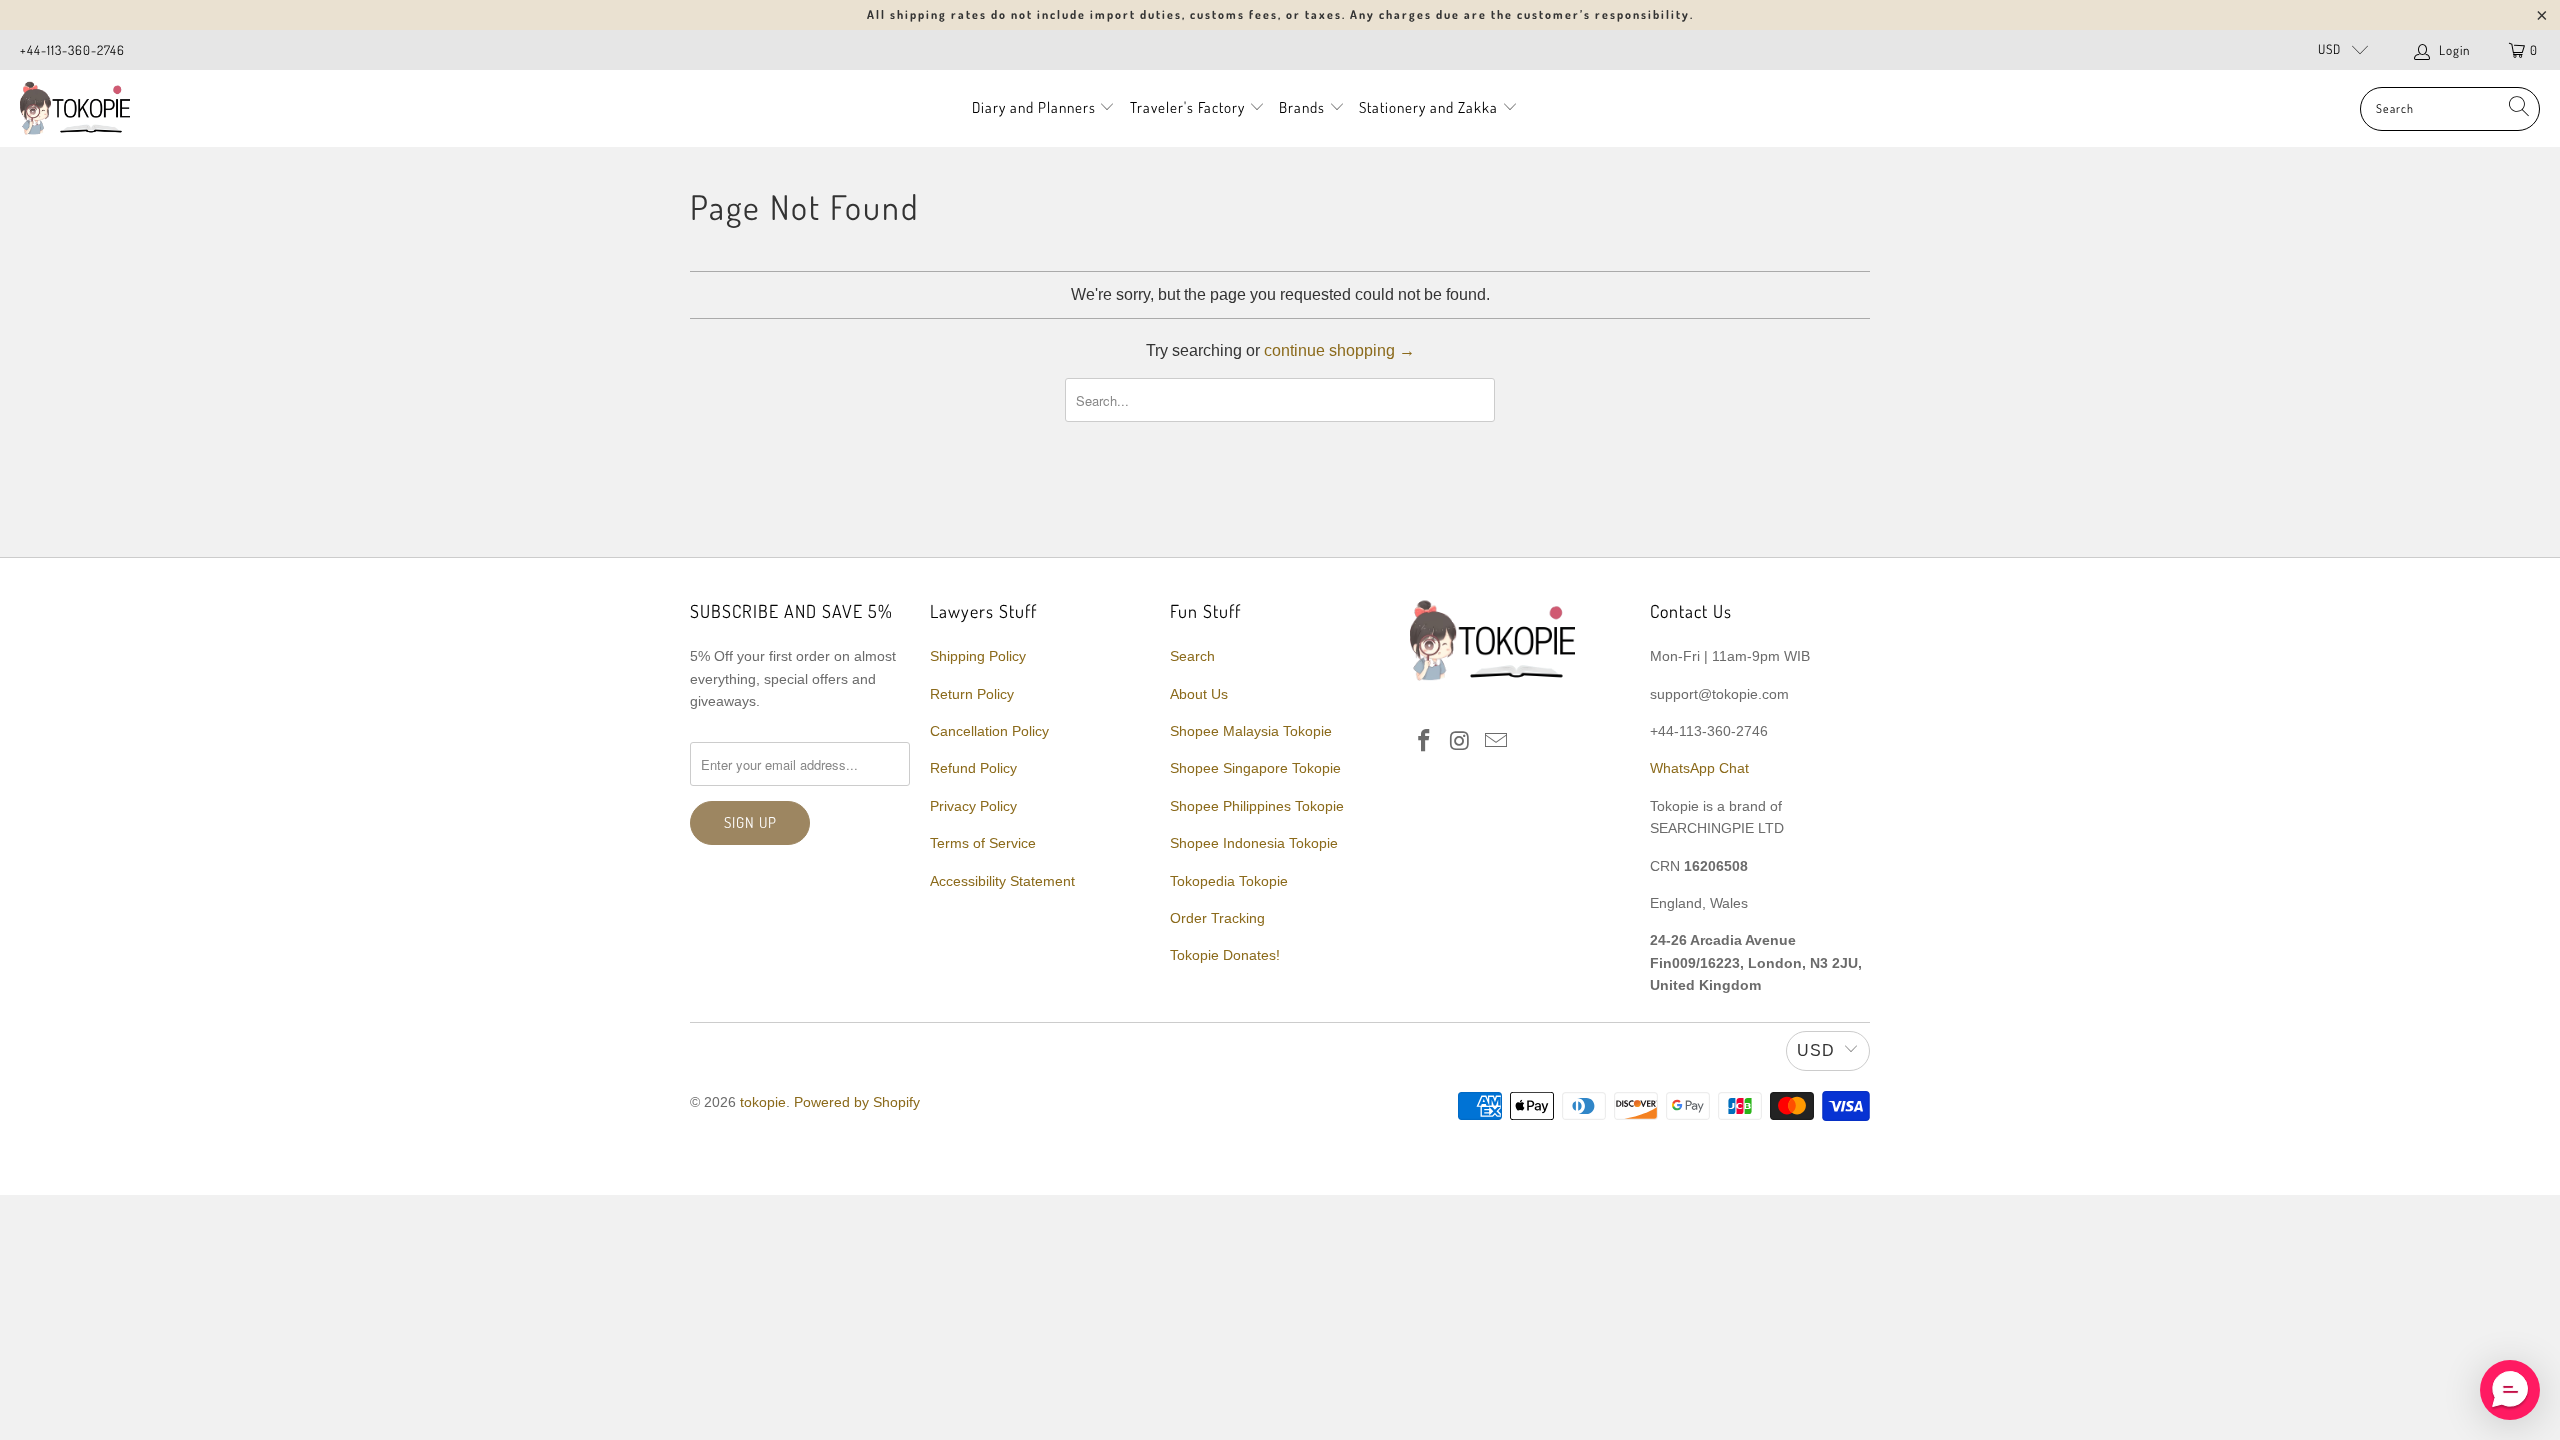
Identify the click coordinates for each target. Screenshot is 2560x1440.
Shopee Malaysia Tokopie (1251, 731)
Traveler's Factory (1189, 107)
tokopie (763, 1102)
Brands (1302, 107)
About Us (1199, 694)
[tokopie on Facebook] (1425, 742)
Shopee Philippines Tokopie (1257, 806)
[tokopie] (75, 108)
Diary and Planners (1034, 107)
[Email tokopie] (1496, 742)
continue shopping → (1339, 350)
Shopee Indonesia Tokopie (1254, 843)
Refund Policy (973, 768)
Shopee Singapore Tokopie (1255, 768)
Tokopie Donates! (1225, 955)
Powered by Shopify (857, 1102)
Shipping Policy (978, 656)
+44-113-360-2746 (72, 50)
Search (1192, 656)
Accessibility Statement (1002, 881)
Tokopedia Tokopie (1229, 881)
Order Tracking (1217, 918)
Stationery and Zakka (1428, 107)
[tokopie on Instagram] (1461, 742)
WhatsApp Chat (1699, 768)
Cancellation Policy (989, 731)
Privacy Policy (973, 806)
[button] (2510, 1390)
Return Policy (972, 694)
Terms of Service (983, 843)
